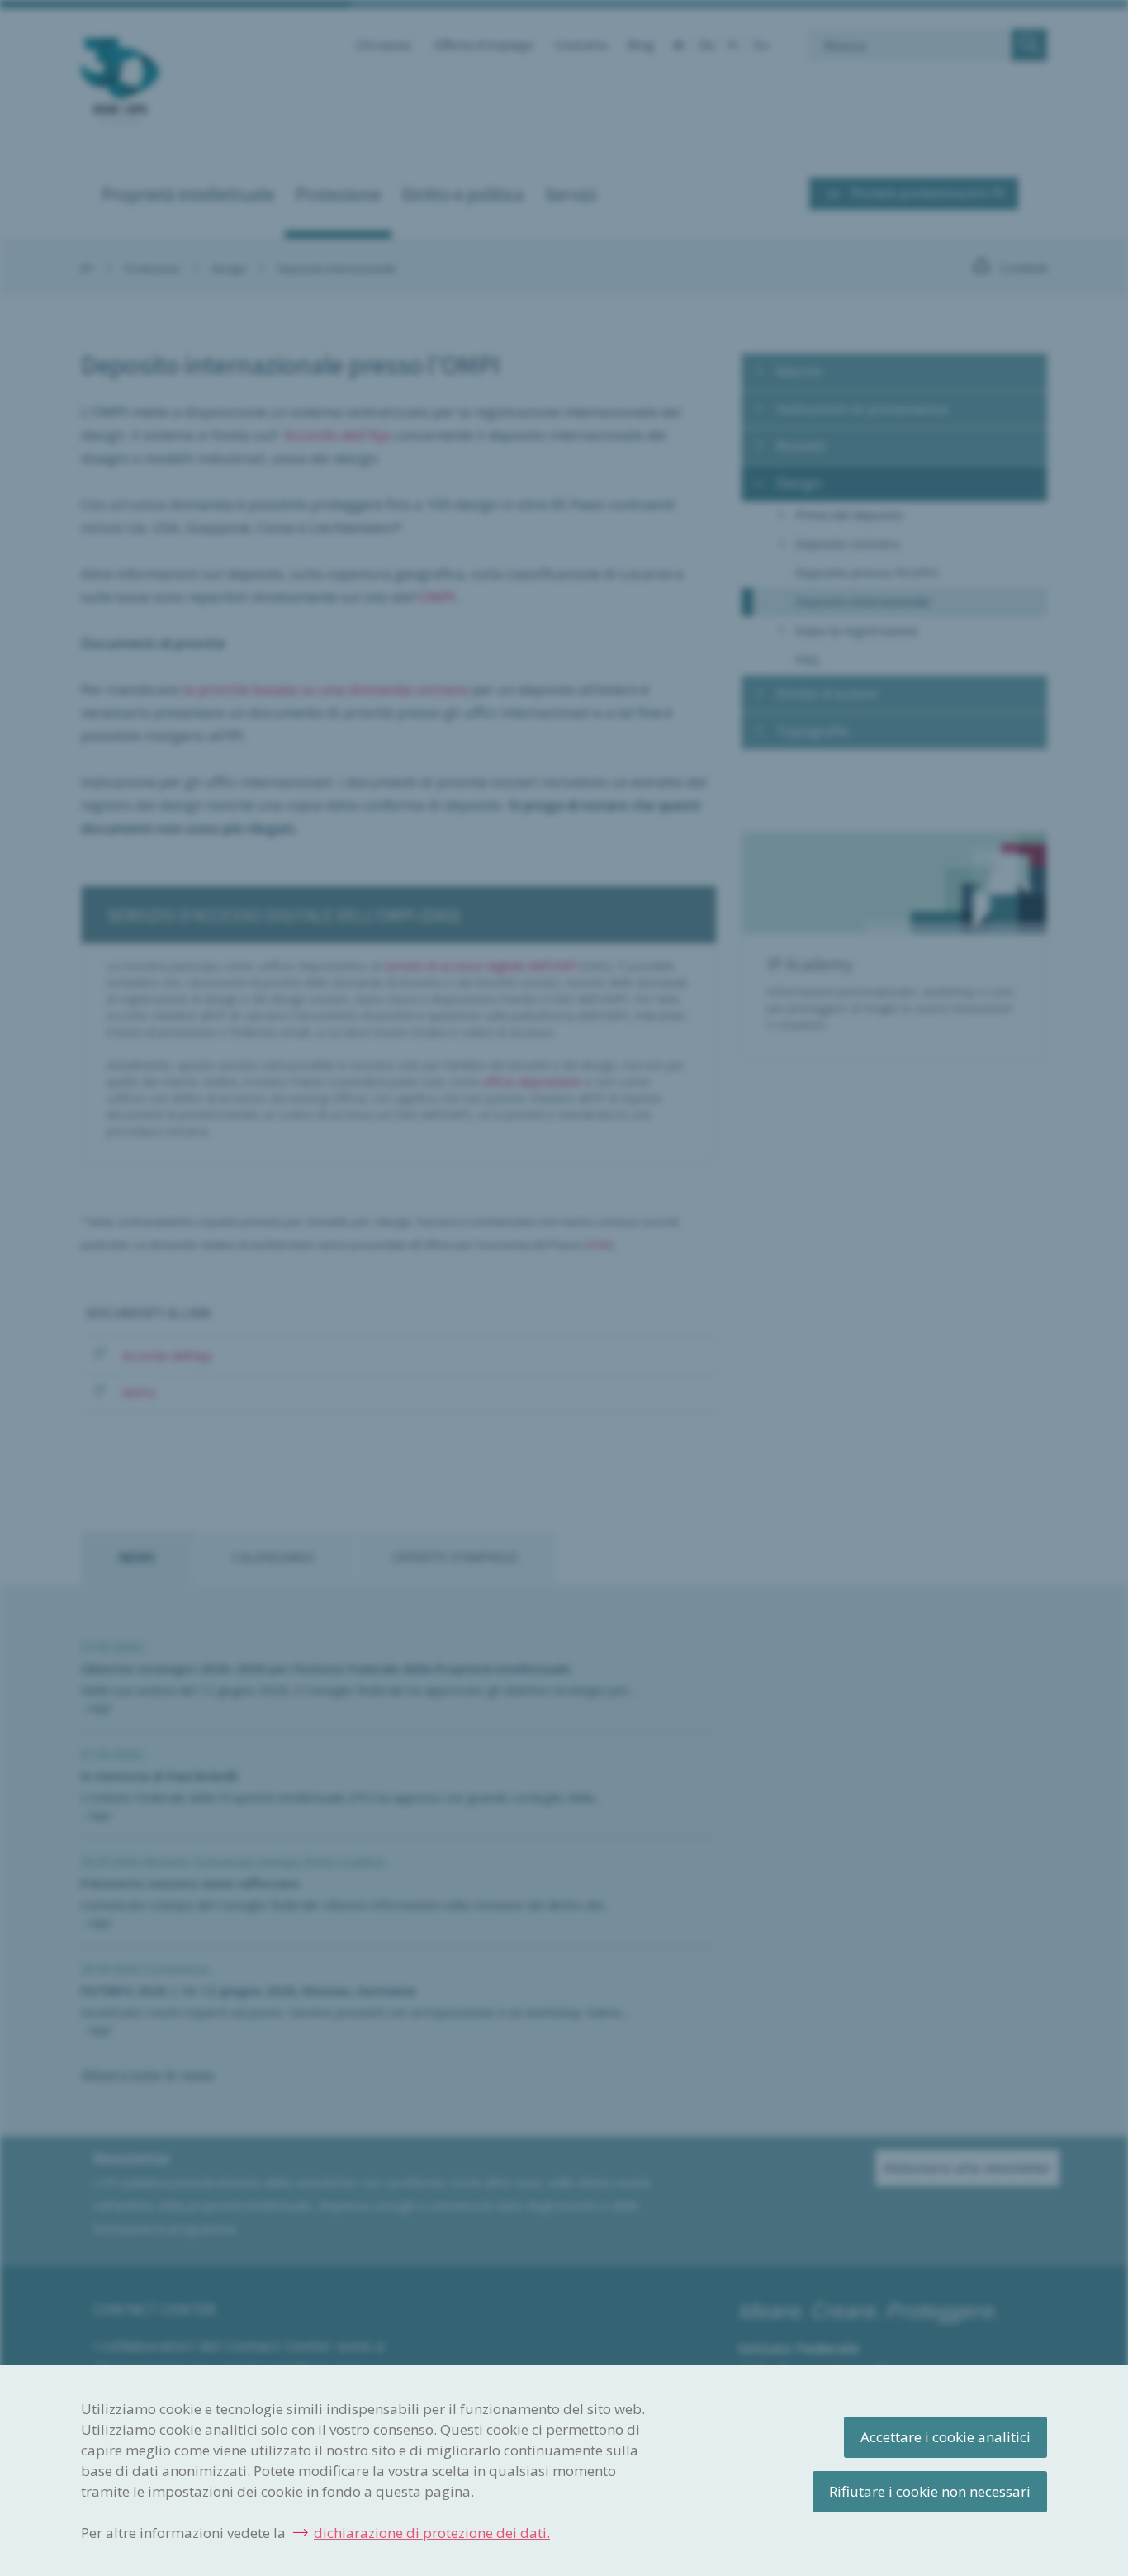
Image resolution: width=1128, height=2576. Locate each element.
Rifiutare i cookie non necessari (930, 2491)
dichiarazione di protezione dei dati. (432, 2533)
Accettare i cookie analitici (946, 2437)
